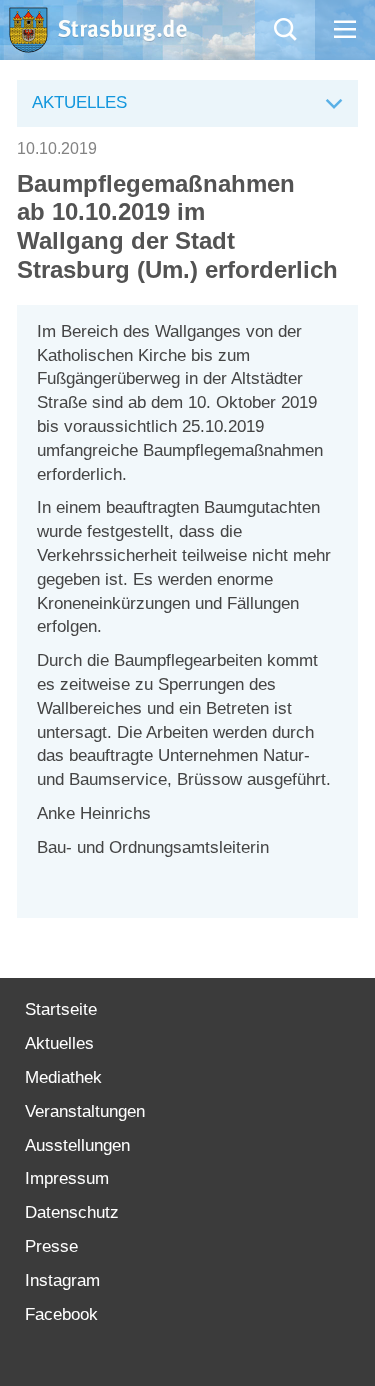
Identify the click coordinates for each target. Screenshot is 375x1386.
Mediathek (63, 1077)
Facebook (61, 1314)
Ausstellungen (77, 1145)
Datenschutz (72, 1212)
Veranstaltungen (85, 1111)
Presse (51, 1246)
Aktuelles (59, 1043)
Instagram (62, 1280)
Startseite (61, 1009)
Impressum (67, 1178)
